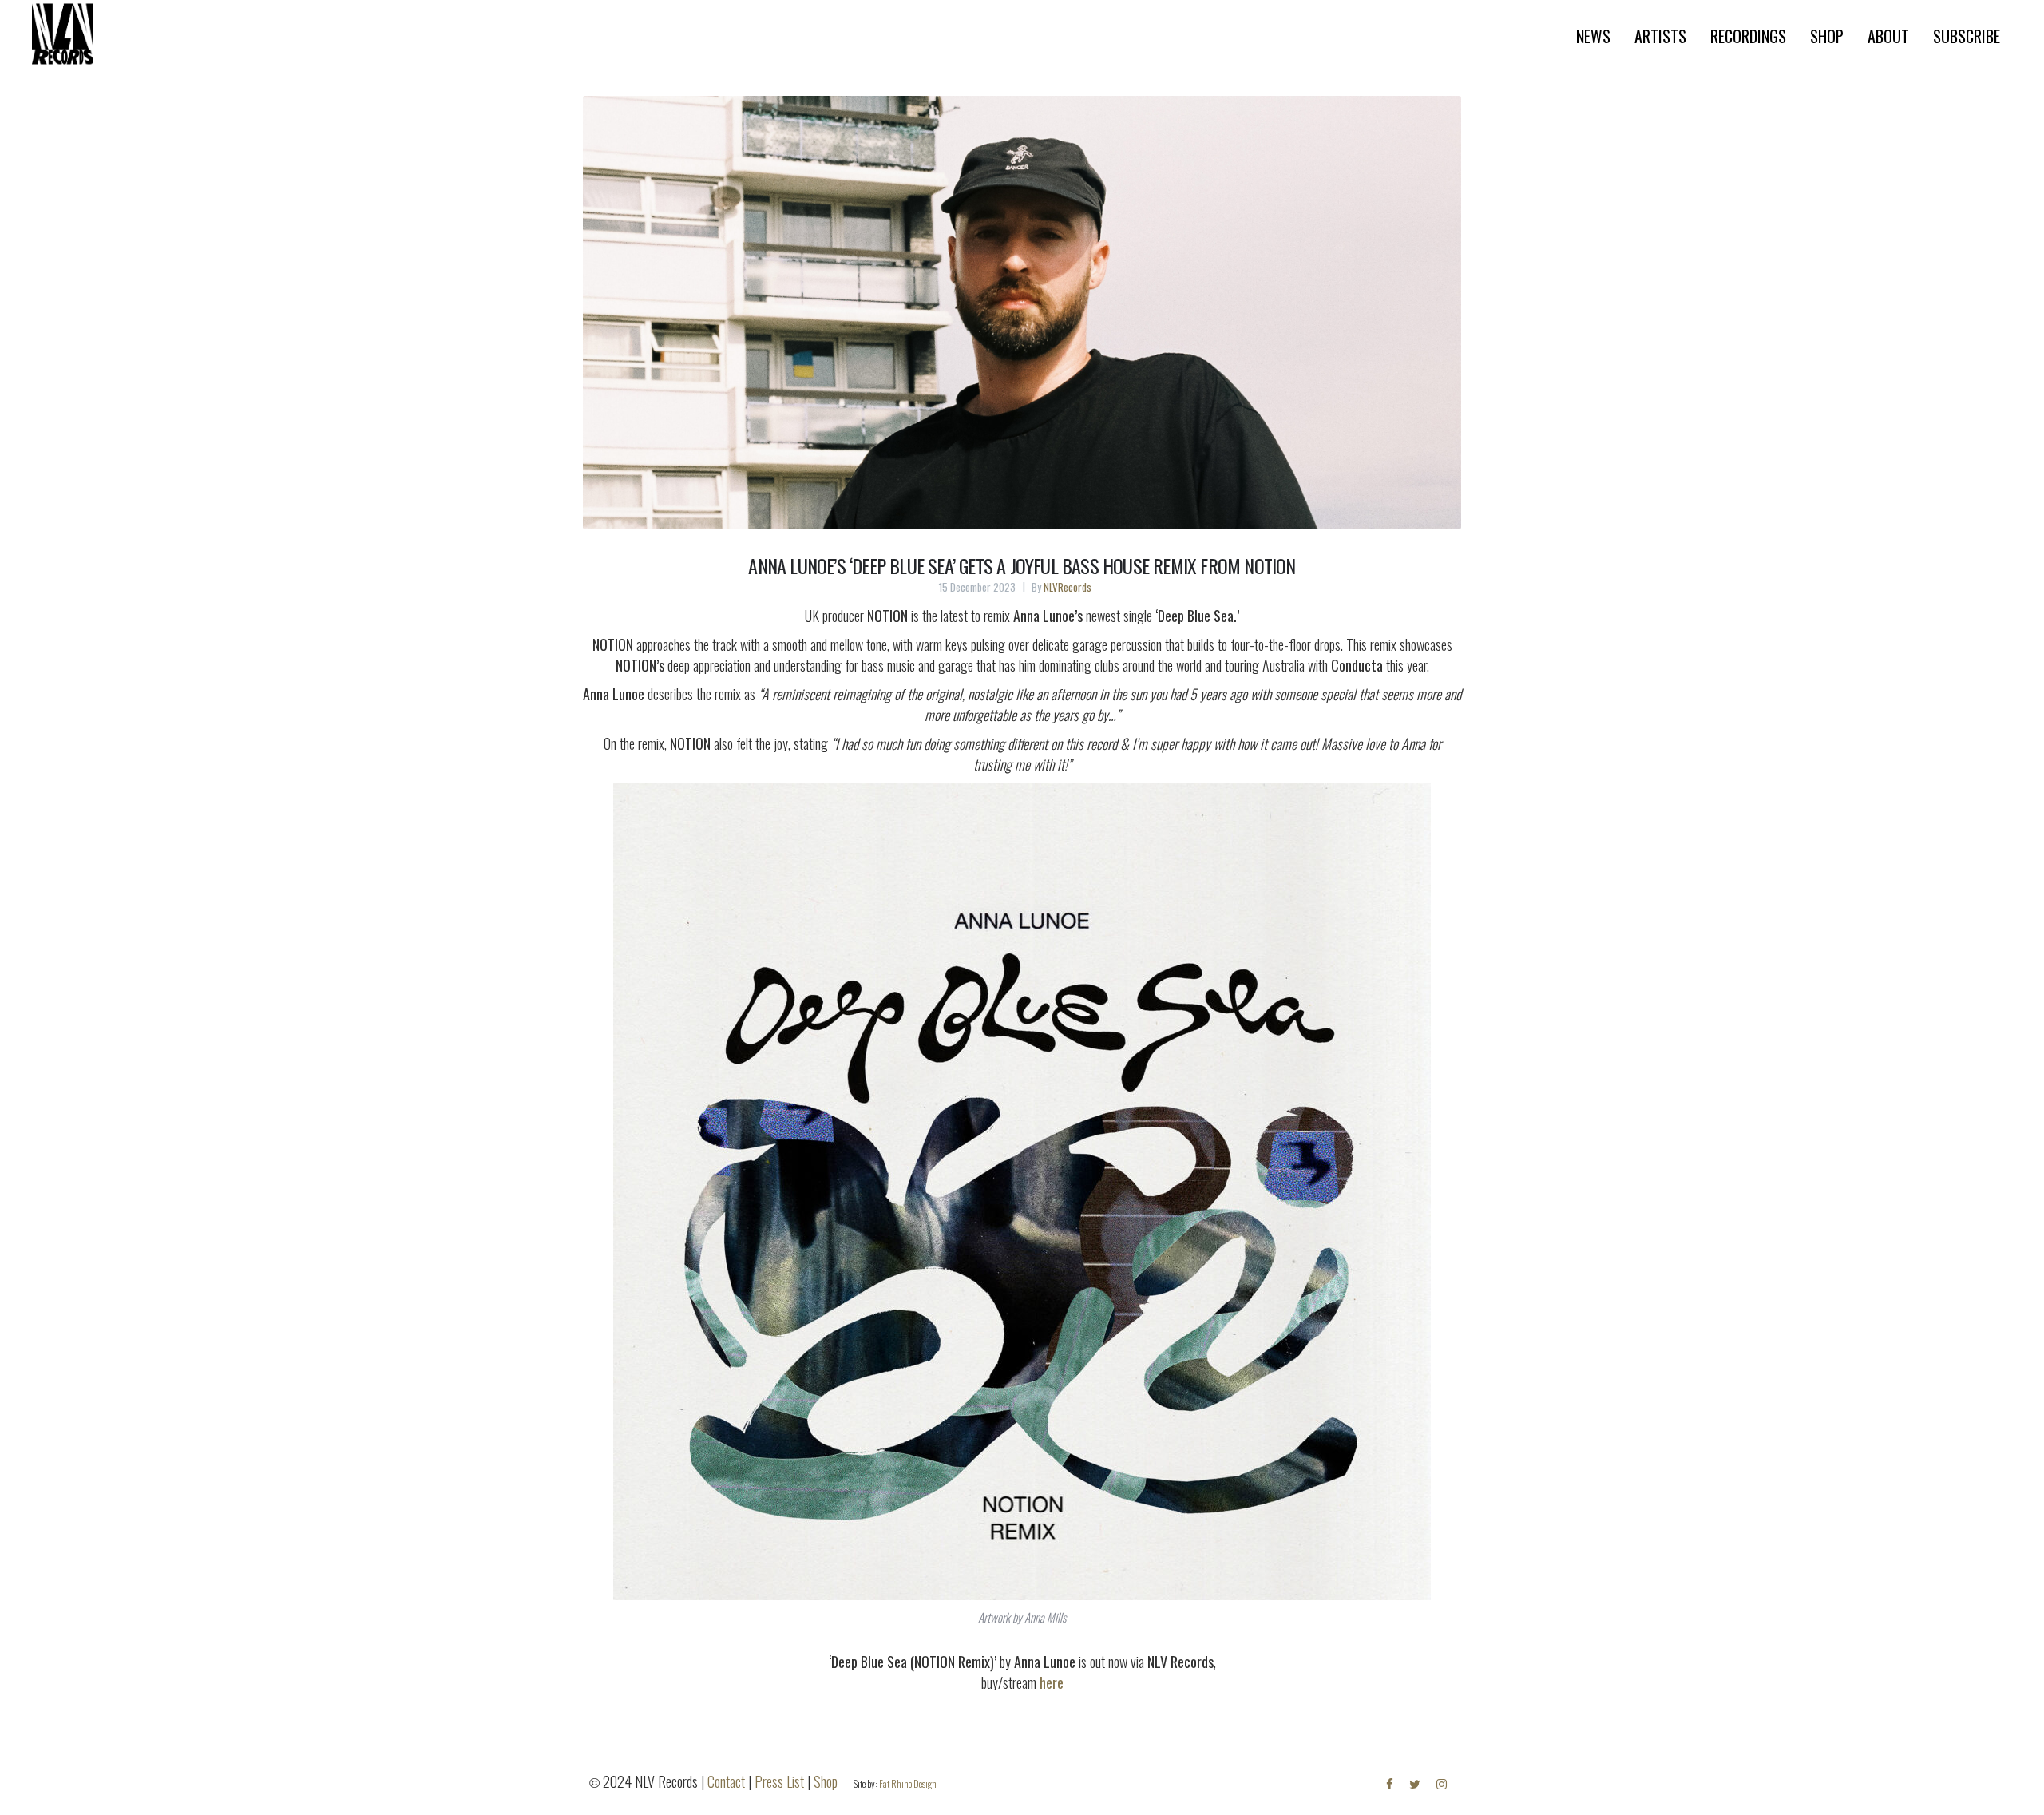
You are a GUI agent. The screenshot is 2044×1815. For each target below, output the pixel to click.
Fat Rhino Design (908, 1783)
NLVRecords (1068, 587)
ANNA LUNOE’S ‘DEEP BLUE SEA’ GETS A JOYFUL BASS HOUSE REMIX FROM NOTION (1022, 565)
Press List (779, 1781)
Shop (826, 1781)
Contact (726, 1781)
